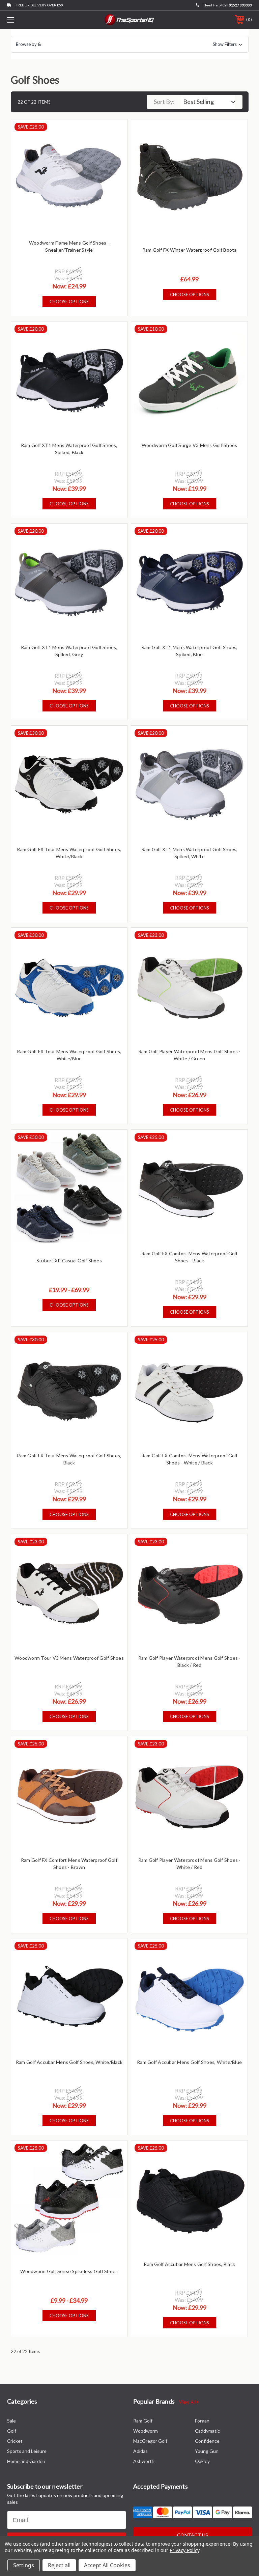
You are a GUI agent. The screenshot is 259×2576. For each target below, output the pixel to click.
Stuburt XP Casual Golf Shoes (69, 1261)
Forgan (202, 2421)
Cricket (15, 2441)
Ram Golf (143, 2421)
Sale (11, 2421)
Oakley (202, 2461)
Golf (12, 2431)
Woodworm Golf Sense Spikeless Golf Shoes (69, 2271)
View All (188, 2402)
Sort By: (164, 102)
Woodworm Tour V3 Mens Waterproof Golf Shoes (69, 1658)
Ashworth (144, 2461)
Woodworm (146, 2431)
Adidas (140, 2451)
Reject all (59, 2565)
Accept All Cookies (107, 2565)
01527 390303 (240, 5)
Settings (24, 2565)
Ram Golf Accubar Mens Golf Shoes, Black (189, 2264)
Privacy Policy (184, 2550)
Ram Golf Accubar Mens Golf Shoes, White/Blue (189, 2062)
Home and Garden (26, 2461)
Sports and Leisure (27, 2451)
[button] (130, 44)
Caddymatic (207, 2431)
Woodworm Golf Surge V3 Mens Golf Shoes (190, 445)
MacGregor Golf (150, 2441)
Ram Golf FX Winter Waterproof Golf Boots (190, 250)
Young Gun (207, 2451)
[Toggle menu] (32, 20)
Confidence (207, 2441)
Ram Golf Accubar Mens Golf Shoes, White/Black (69, 2062)
